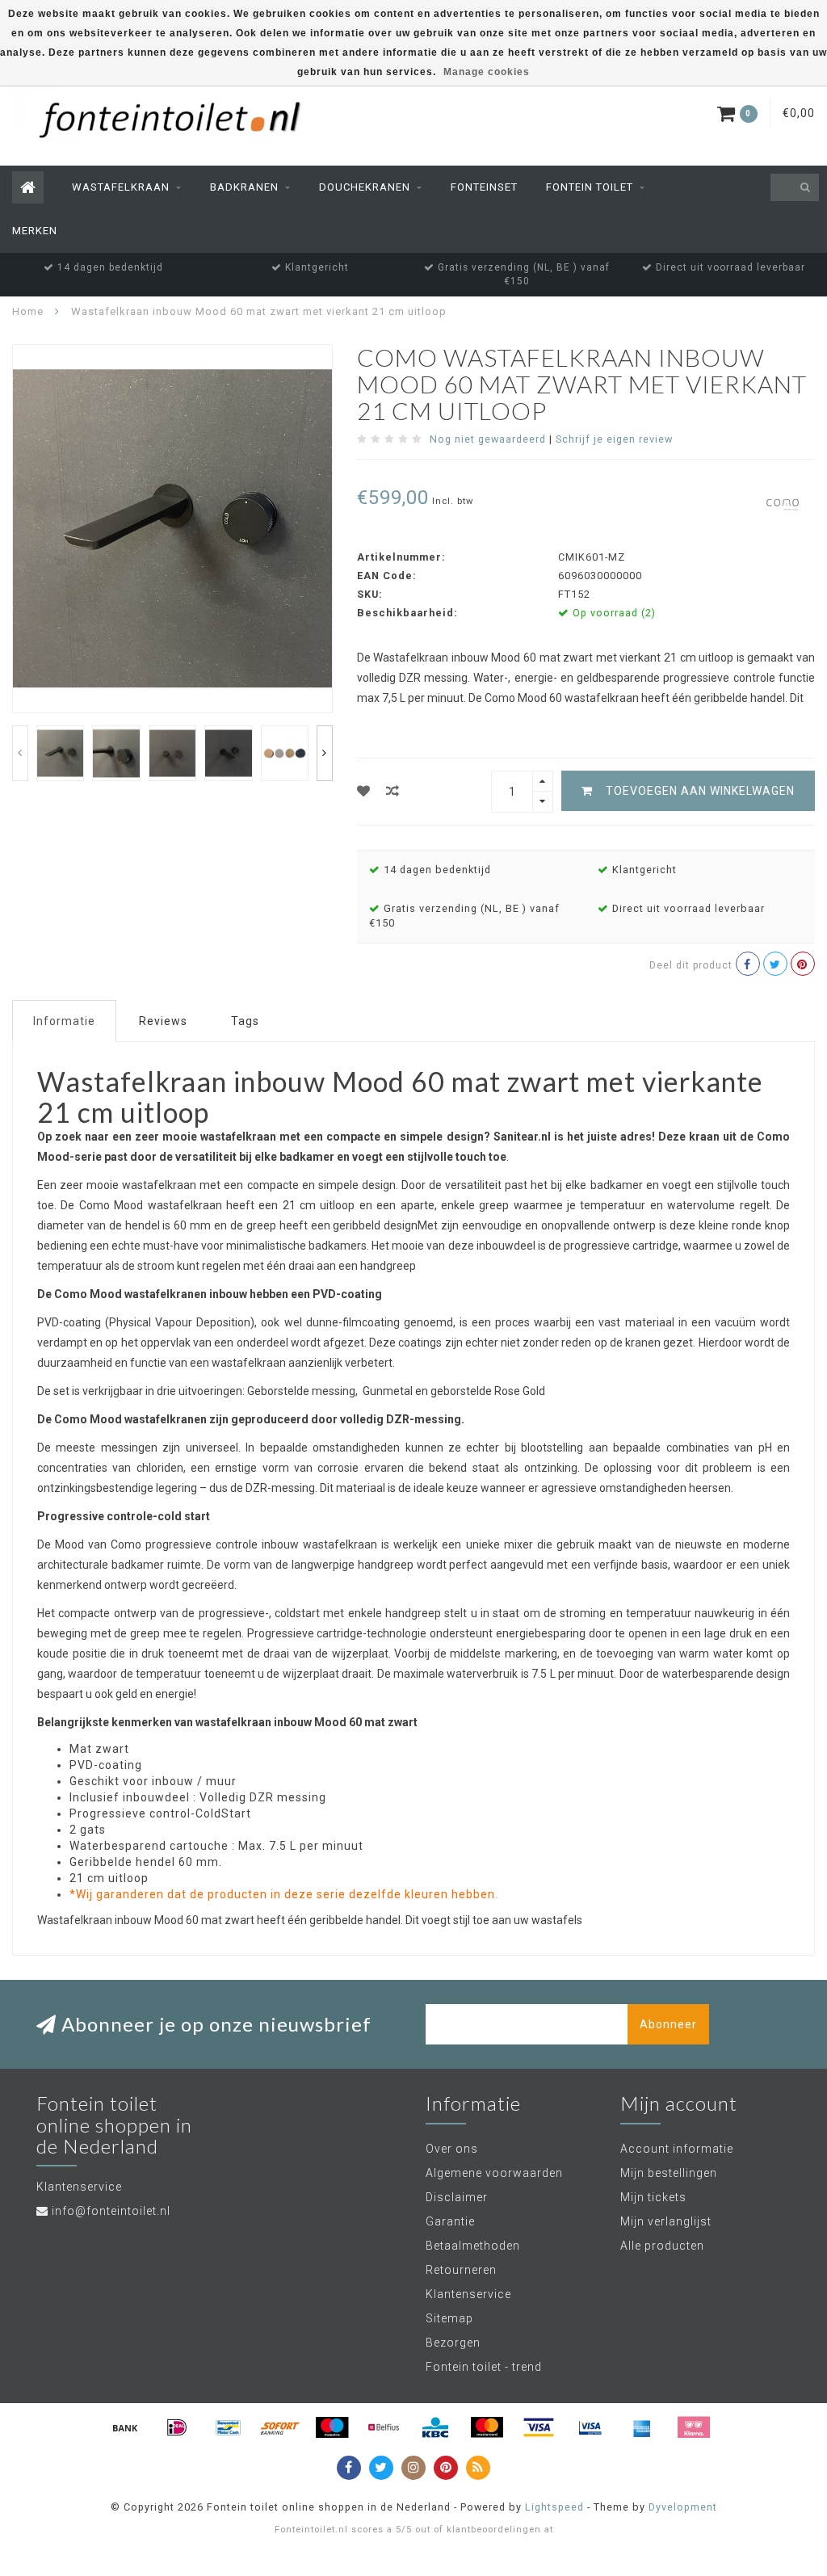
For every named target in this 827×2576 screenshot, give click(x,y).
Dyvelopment (683, 2507)
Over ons (452, 2149)
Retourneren (461, 2270)
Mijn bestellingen (669, 2173)
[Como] (783, 503)
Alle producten (662, 2246)
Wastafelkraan (121, 187)
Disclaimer (457, 2197)
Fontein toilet (590, 187)
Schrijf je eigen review (614, 439)
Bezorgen (453, 2343)
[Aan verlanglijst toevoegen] (364, 791)
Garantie (450, 2221)
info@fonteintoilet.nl (111, 2211)
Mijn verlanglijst (666, 2221)
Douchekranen (365, 187)
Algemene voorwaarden (494, 2173)
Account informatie (677, 2149)
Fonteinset (484, 187)
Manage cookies (487, 72)
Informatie (64, 1021)
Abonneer (668, 2024)
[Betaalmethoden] (125, 2427)
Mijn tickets (653, 2197)
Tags (245, 1021)
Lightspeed (554, 2507)
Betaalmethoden (473, 2246)
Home (28, 311)
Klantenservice (468, 2294)
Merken (35, 231)
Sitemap (449, 2318)
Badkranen (244, 187)
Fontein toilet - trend (484, 2367)
